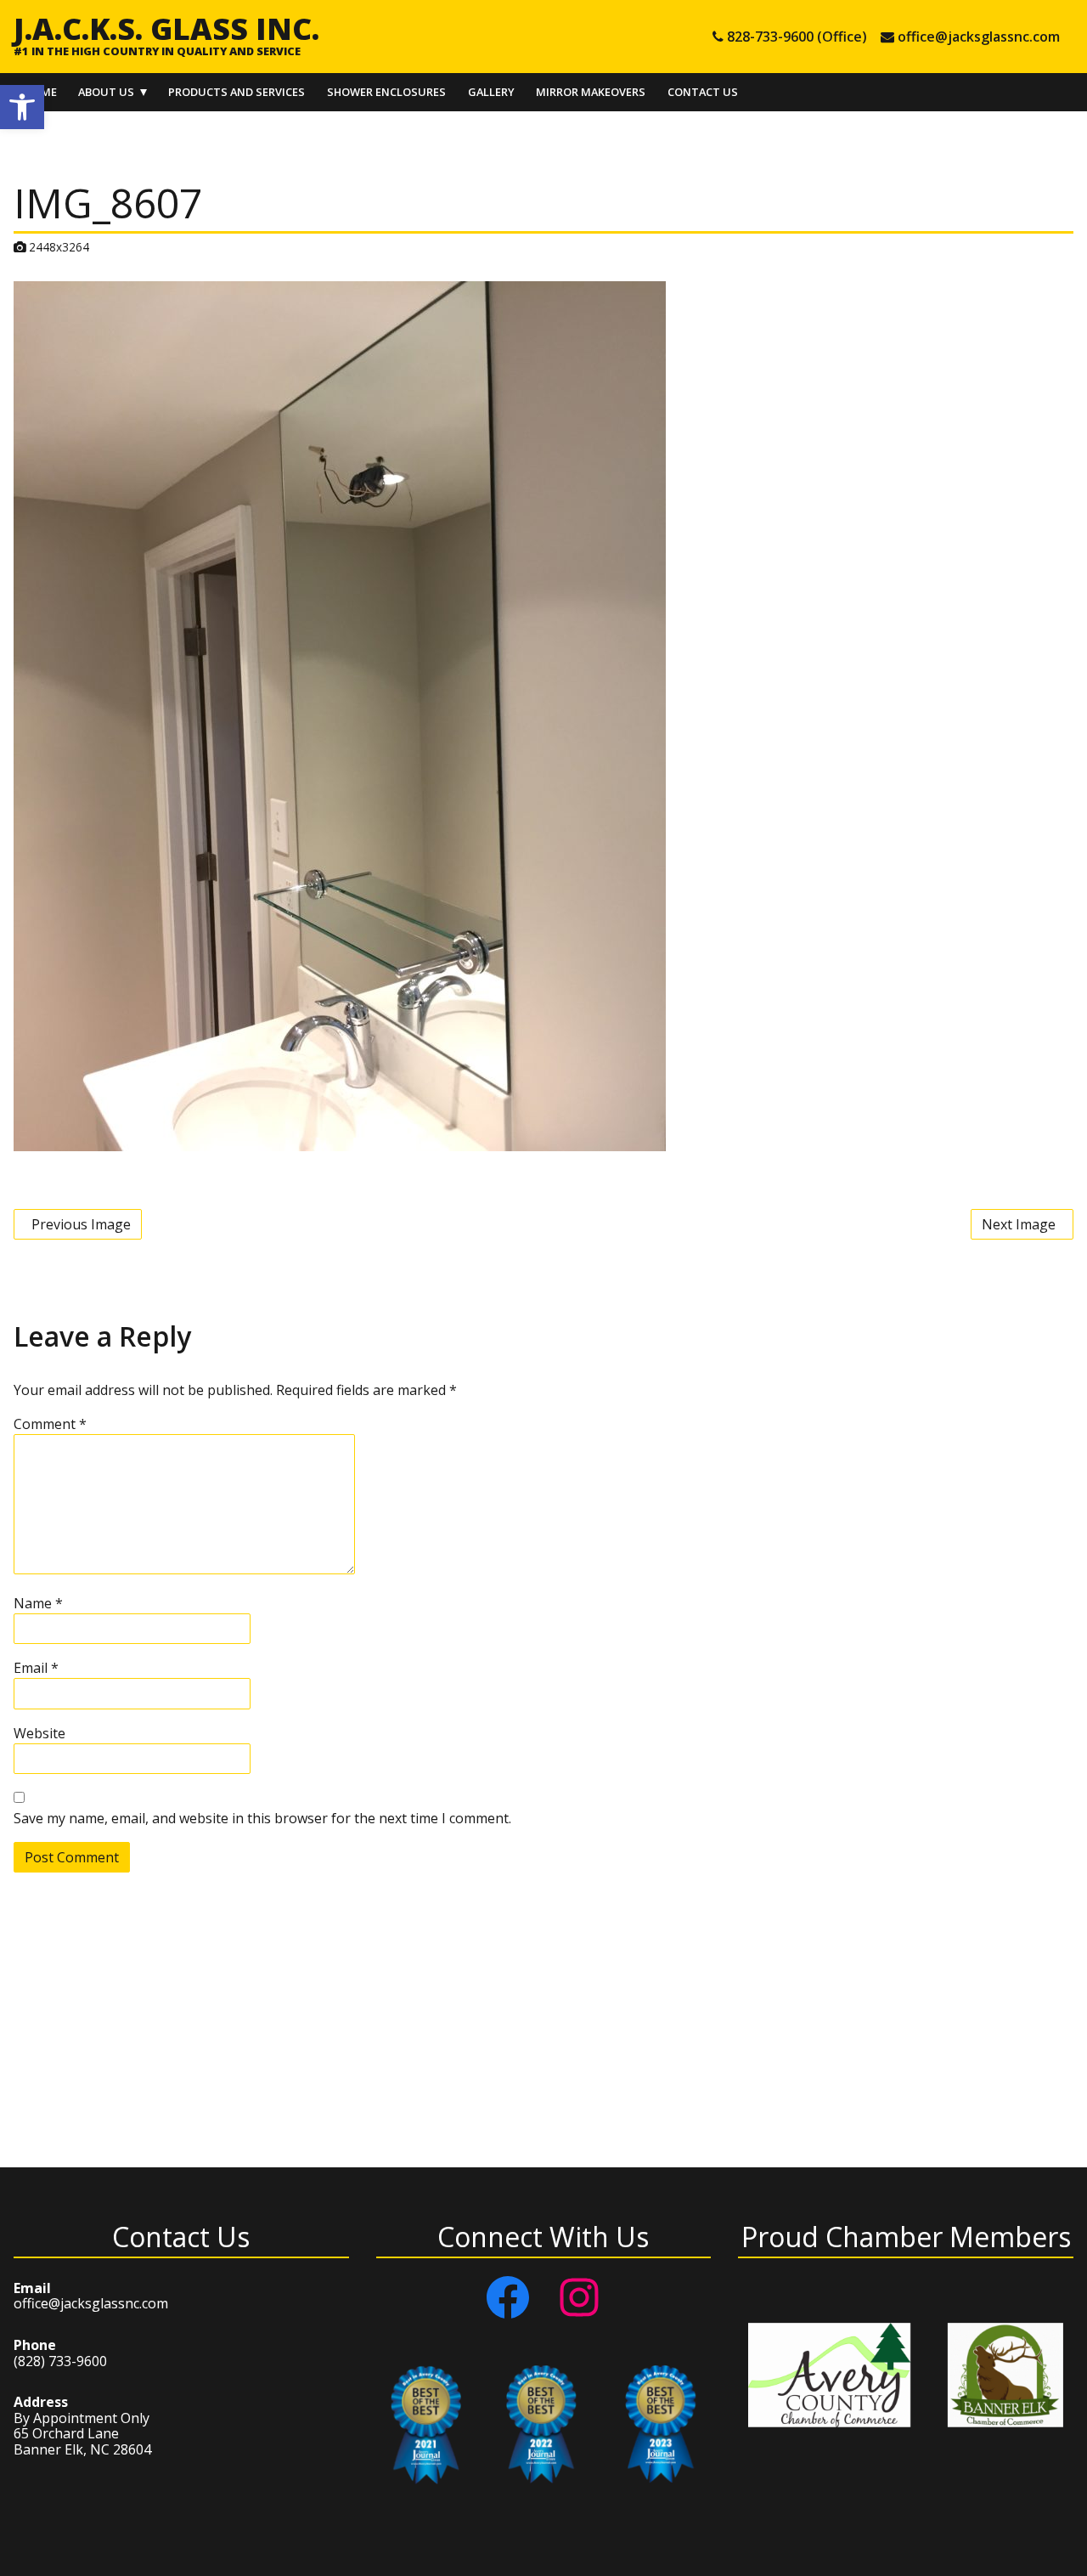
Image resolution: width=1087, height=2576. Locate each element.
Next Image (1019, 1224)
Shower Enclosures (386, 92)
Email (36, 1668)
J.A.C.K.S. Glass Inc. (166, 28)
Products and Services (237, 92)
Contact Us (703, 92)
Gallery (491, 92)
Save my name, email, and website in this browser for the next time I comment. (262, 1818)
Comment (50, 1424)
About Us (106, 92)
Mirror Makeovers (591, 92)
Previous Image (81, 1224)
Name (38, 1603)
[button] (22, 107)
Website (39, 1733)
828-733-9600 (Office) (797, 37)
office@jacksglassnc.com (979, 37)
